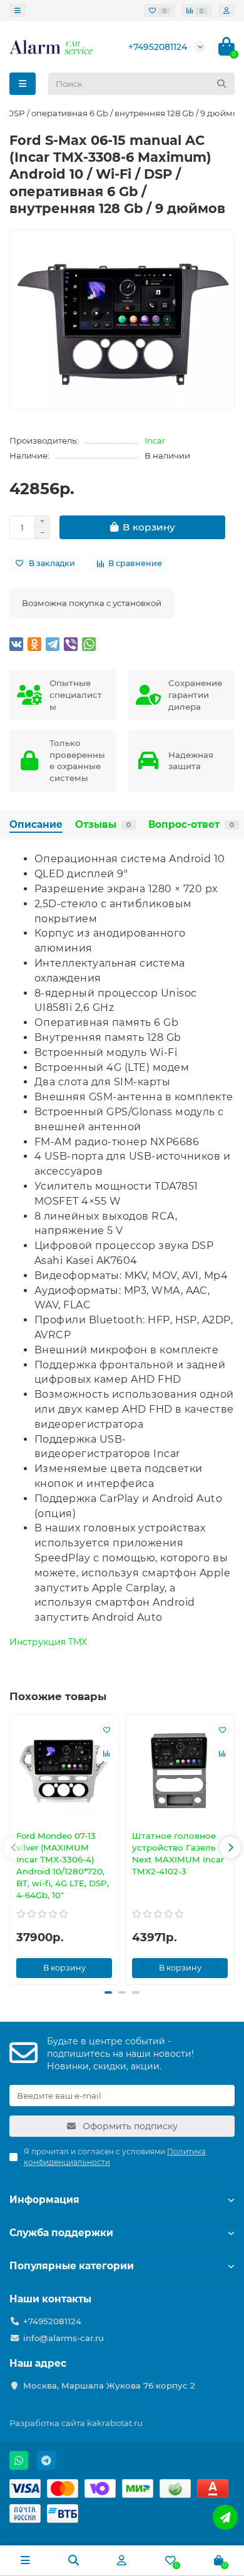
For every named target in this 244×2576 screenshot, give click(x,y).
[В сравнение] (106, 1753)
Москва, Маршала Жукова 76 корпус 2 (109, 2385)
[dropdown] (18, 11)
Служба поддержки (61, 2233)
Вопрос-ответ (191, 824)
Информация (44, 2200)
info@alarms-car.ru (64, 2338)
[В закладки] (106, 1729)
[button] (14, 1847)
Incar (155, 440)
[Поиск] (221, 84)
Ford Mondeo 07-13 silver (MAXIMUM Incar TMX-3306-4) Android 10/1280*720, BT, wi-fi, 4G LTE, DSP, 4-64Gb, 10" (63, 1865)
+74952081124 (158, 47)
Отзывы (103, 824)
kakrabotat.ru (115, 2423)
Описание (36, 824)
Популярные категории (72, 2266)
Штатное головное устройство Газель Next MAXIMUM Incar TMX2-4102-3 (178, 1853)
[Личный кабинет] (226, 11)
